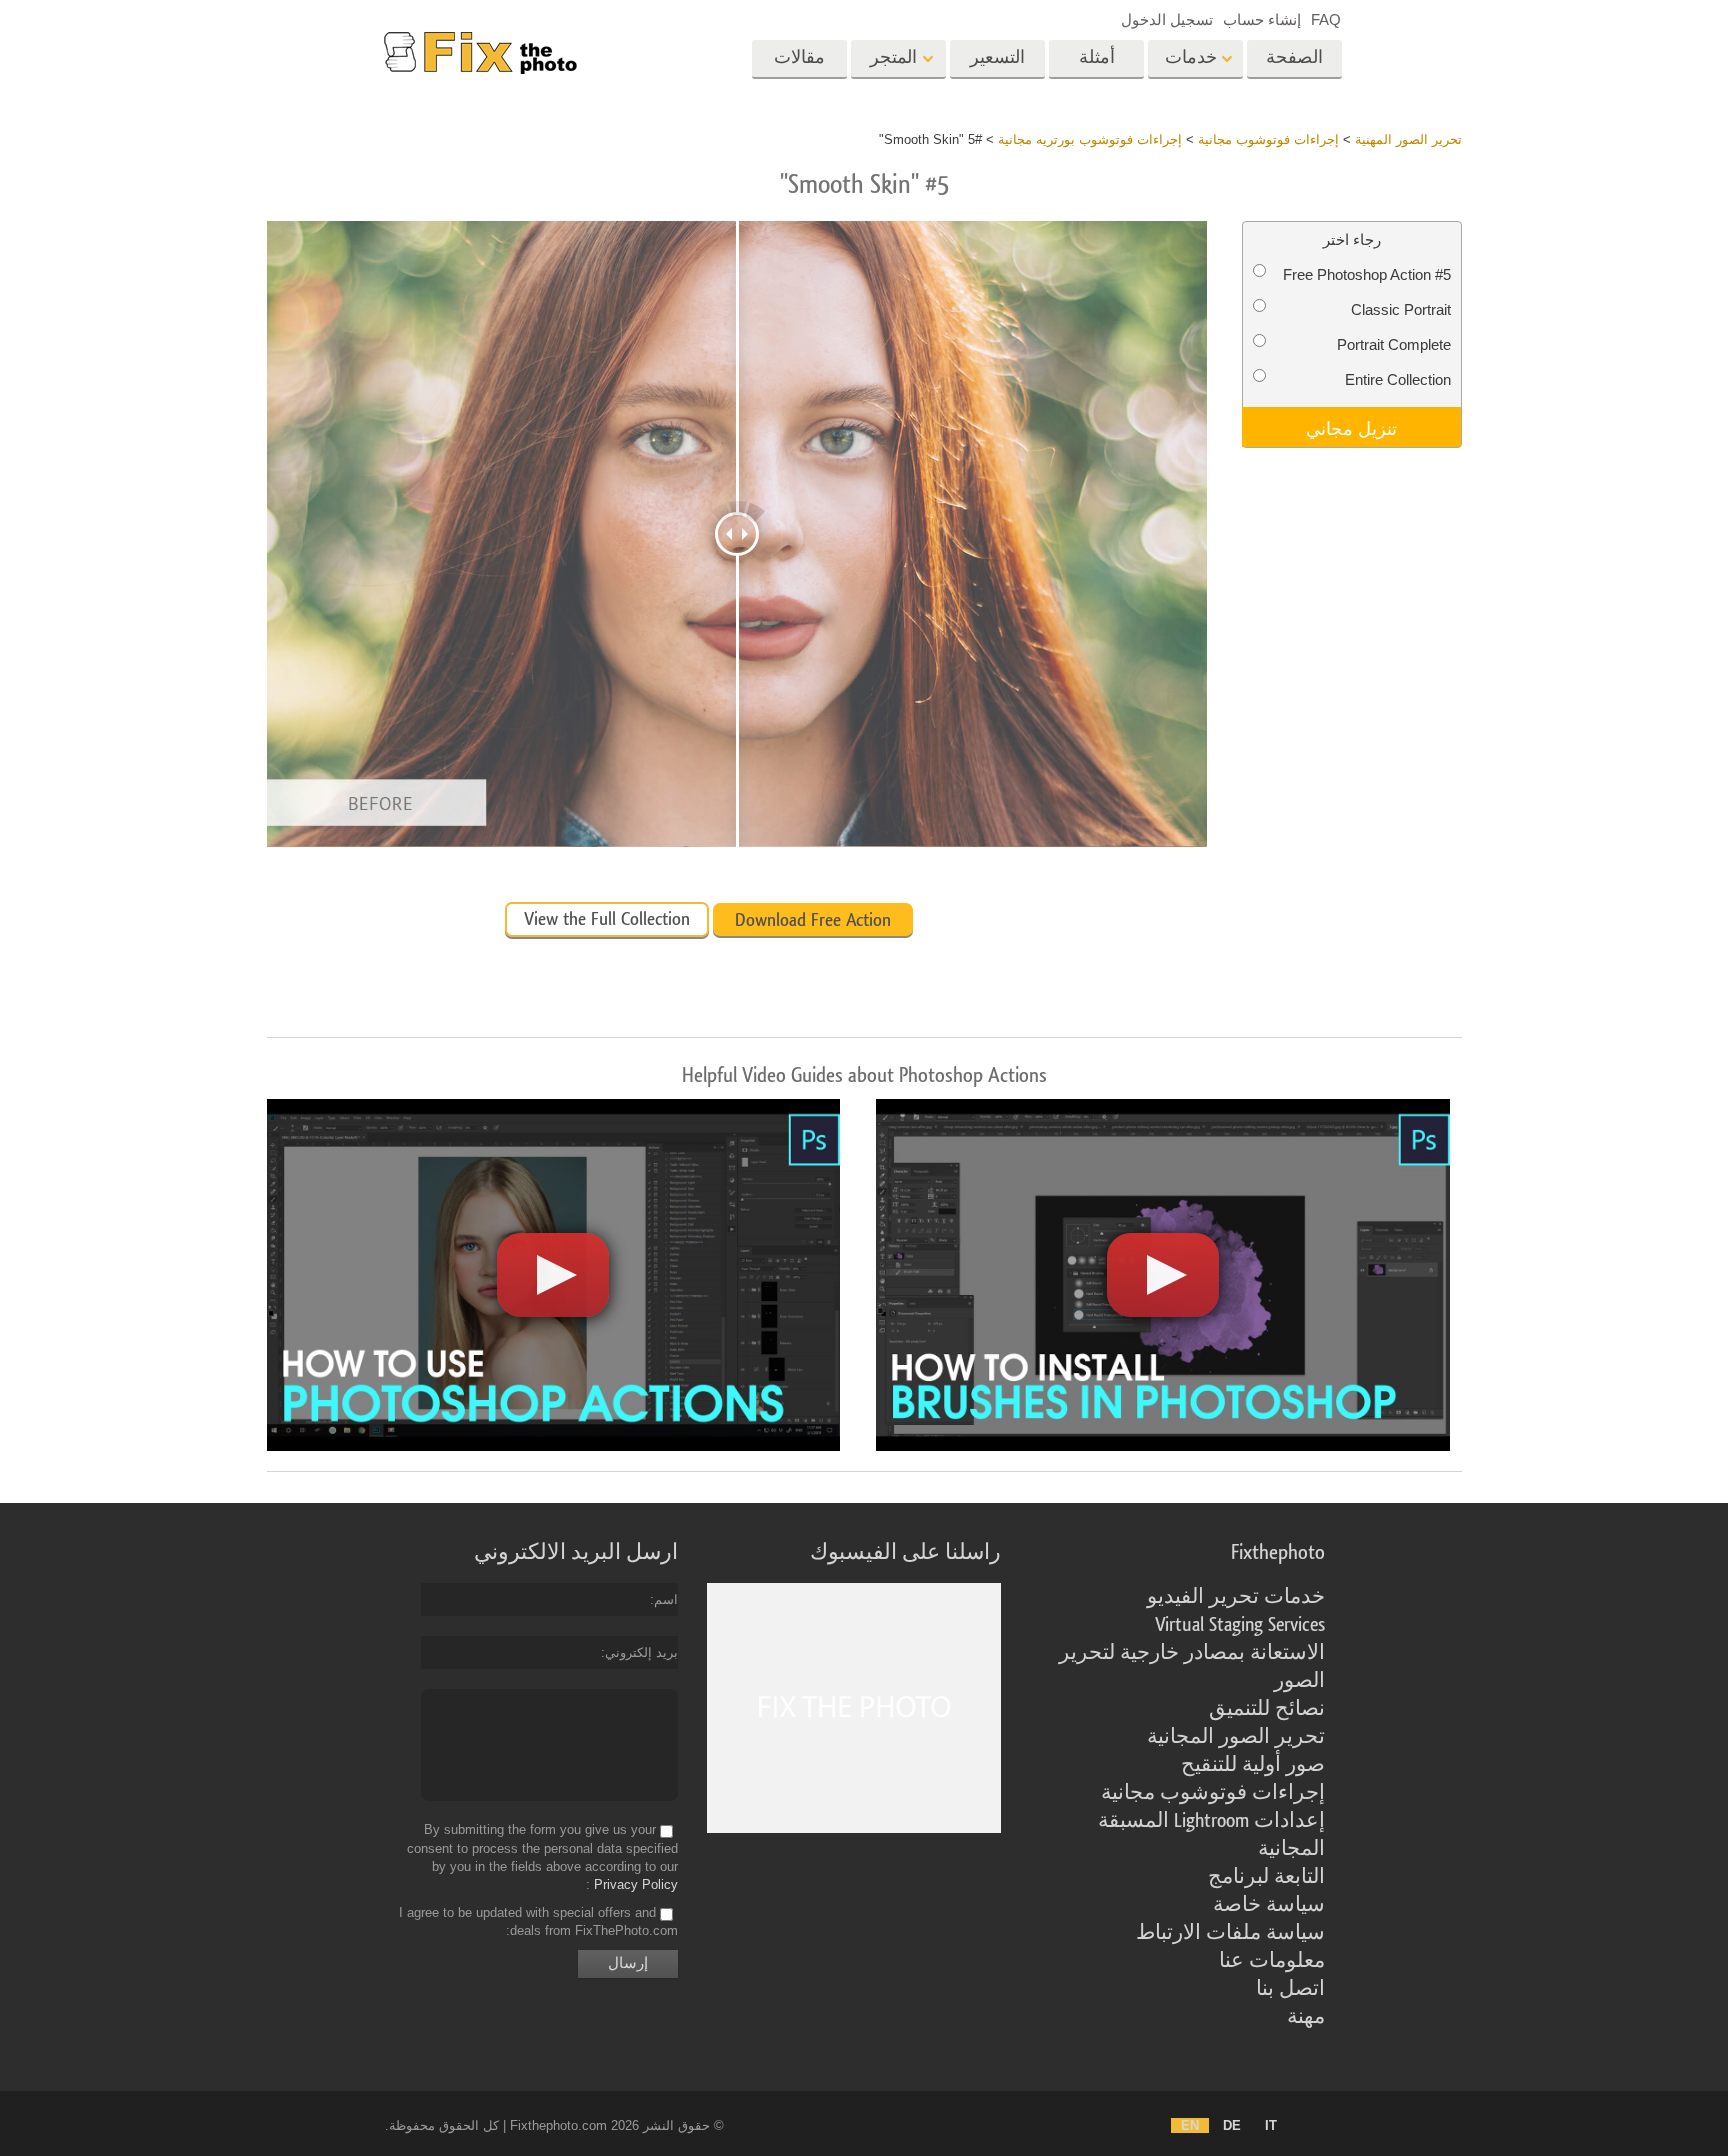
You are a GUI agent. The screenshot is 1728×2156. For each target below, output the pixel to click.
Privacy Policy (636, 1884)
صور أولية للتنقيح (1253, 1765)
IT (1271, 2125)
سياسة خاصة (1269, 1905)
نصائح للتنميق (1267, 1709)
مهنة (1306, 2017)
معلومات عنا (1272, 1961)
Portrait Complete (1394, 344)
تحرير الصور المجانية (1236, 1737)
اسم (666, 1599)
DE (1232, 2125)
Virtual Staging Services (1240, 1625)
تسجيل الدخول (1167, 19)
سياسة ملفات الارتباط (1230, 1933)
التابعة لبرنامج (1266, 1877)
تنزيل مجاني (1351, 427)
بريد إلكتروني (641, 1652)
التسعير (997, 57)
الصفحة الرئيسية (1294, 64)
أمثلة (1097, 57)
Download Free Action (813, 920)
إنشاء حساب (1262, 19)
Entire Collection (1398, 379)
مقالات (799, 57)
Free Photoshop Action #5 (1367, 274)
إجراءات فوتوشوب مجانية (1213, 1793)
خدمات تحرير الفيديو (1236, 1597)
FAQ (1326, 19)
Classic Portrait (1401, 309)
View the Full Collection (607, 919)
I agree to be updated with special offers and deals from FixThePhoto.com (538, 1921)
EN (1190, 2125)
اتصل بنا (1290, 1989)
